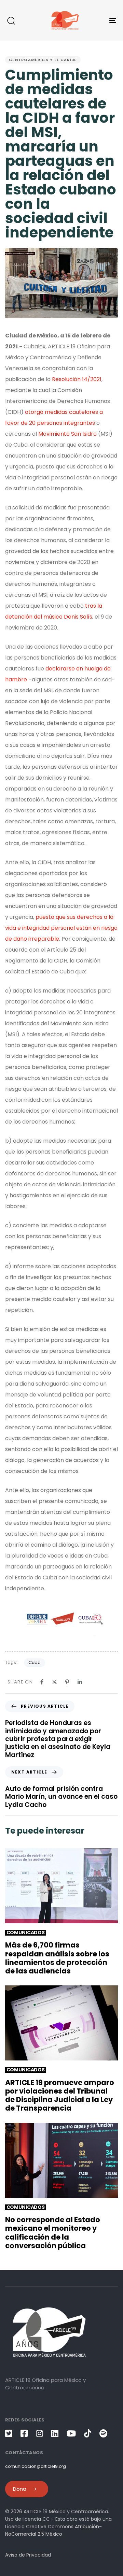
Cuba (35, 1662)
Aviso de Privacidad (28, 2555)
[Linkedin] (80, 1682)
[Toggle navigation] (98, 20)
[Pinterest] (67, 1682)
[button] (11, 20)
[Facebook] (42, 1682)
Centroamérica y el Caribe (43, 60)
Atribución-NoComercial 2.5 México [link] (53, 2530)
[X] (54, 1682)
